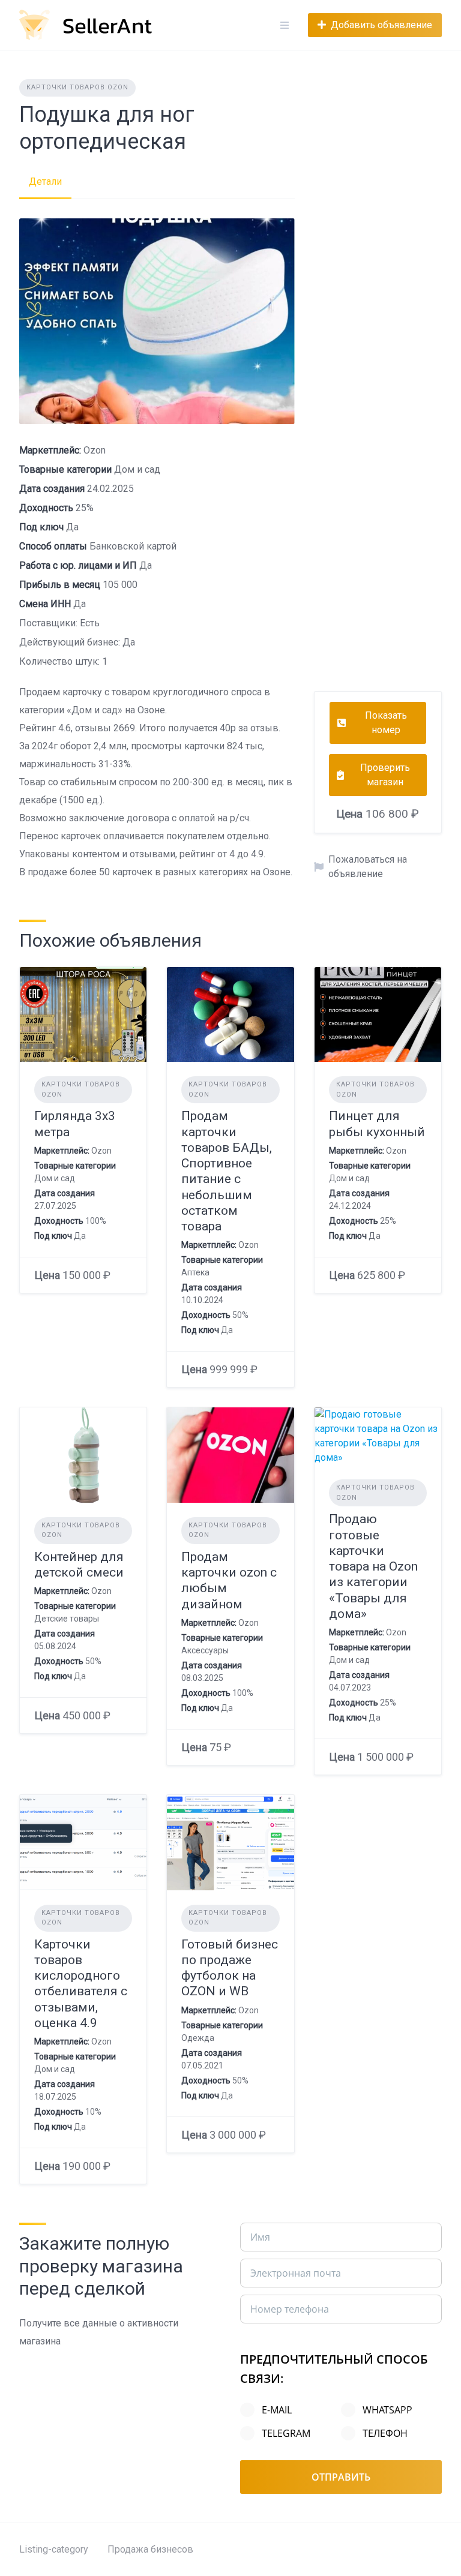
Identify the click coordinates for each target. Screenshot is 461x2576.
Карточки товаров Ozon (77, 87)
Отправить (341, 2477)
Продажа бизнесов (150, 2549)
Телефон (385, 2433)
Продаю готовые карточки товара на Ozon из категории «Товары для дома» (373, 1566)
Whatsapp (387, 2410)
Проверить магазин (385, 775)
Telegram (286, 2433)
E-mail (277, 2410)
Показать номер (386, 723)
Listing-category (54, 2549)
